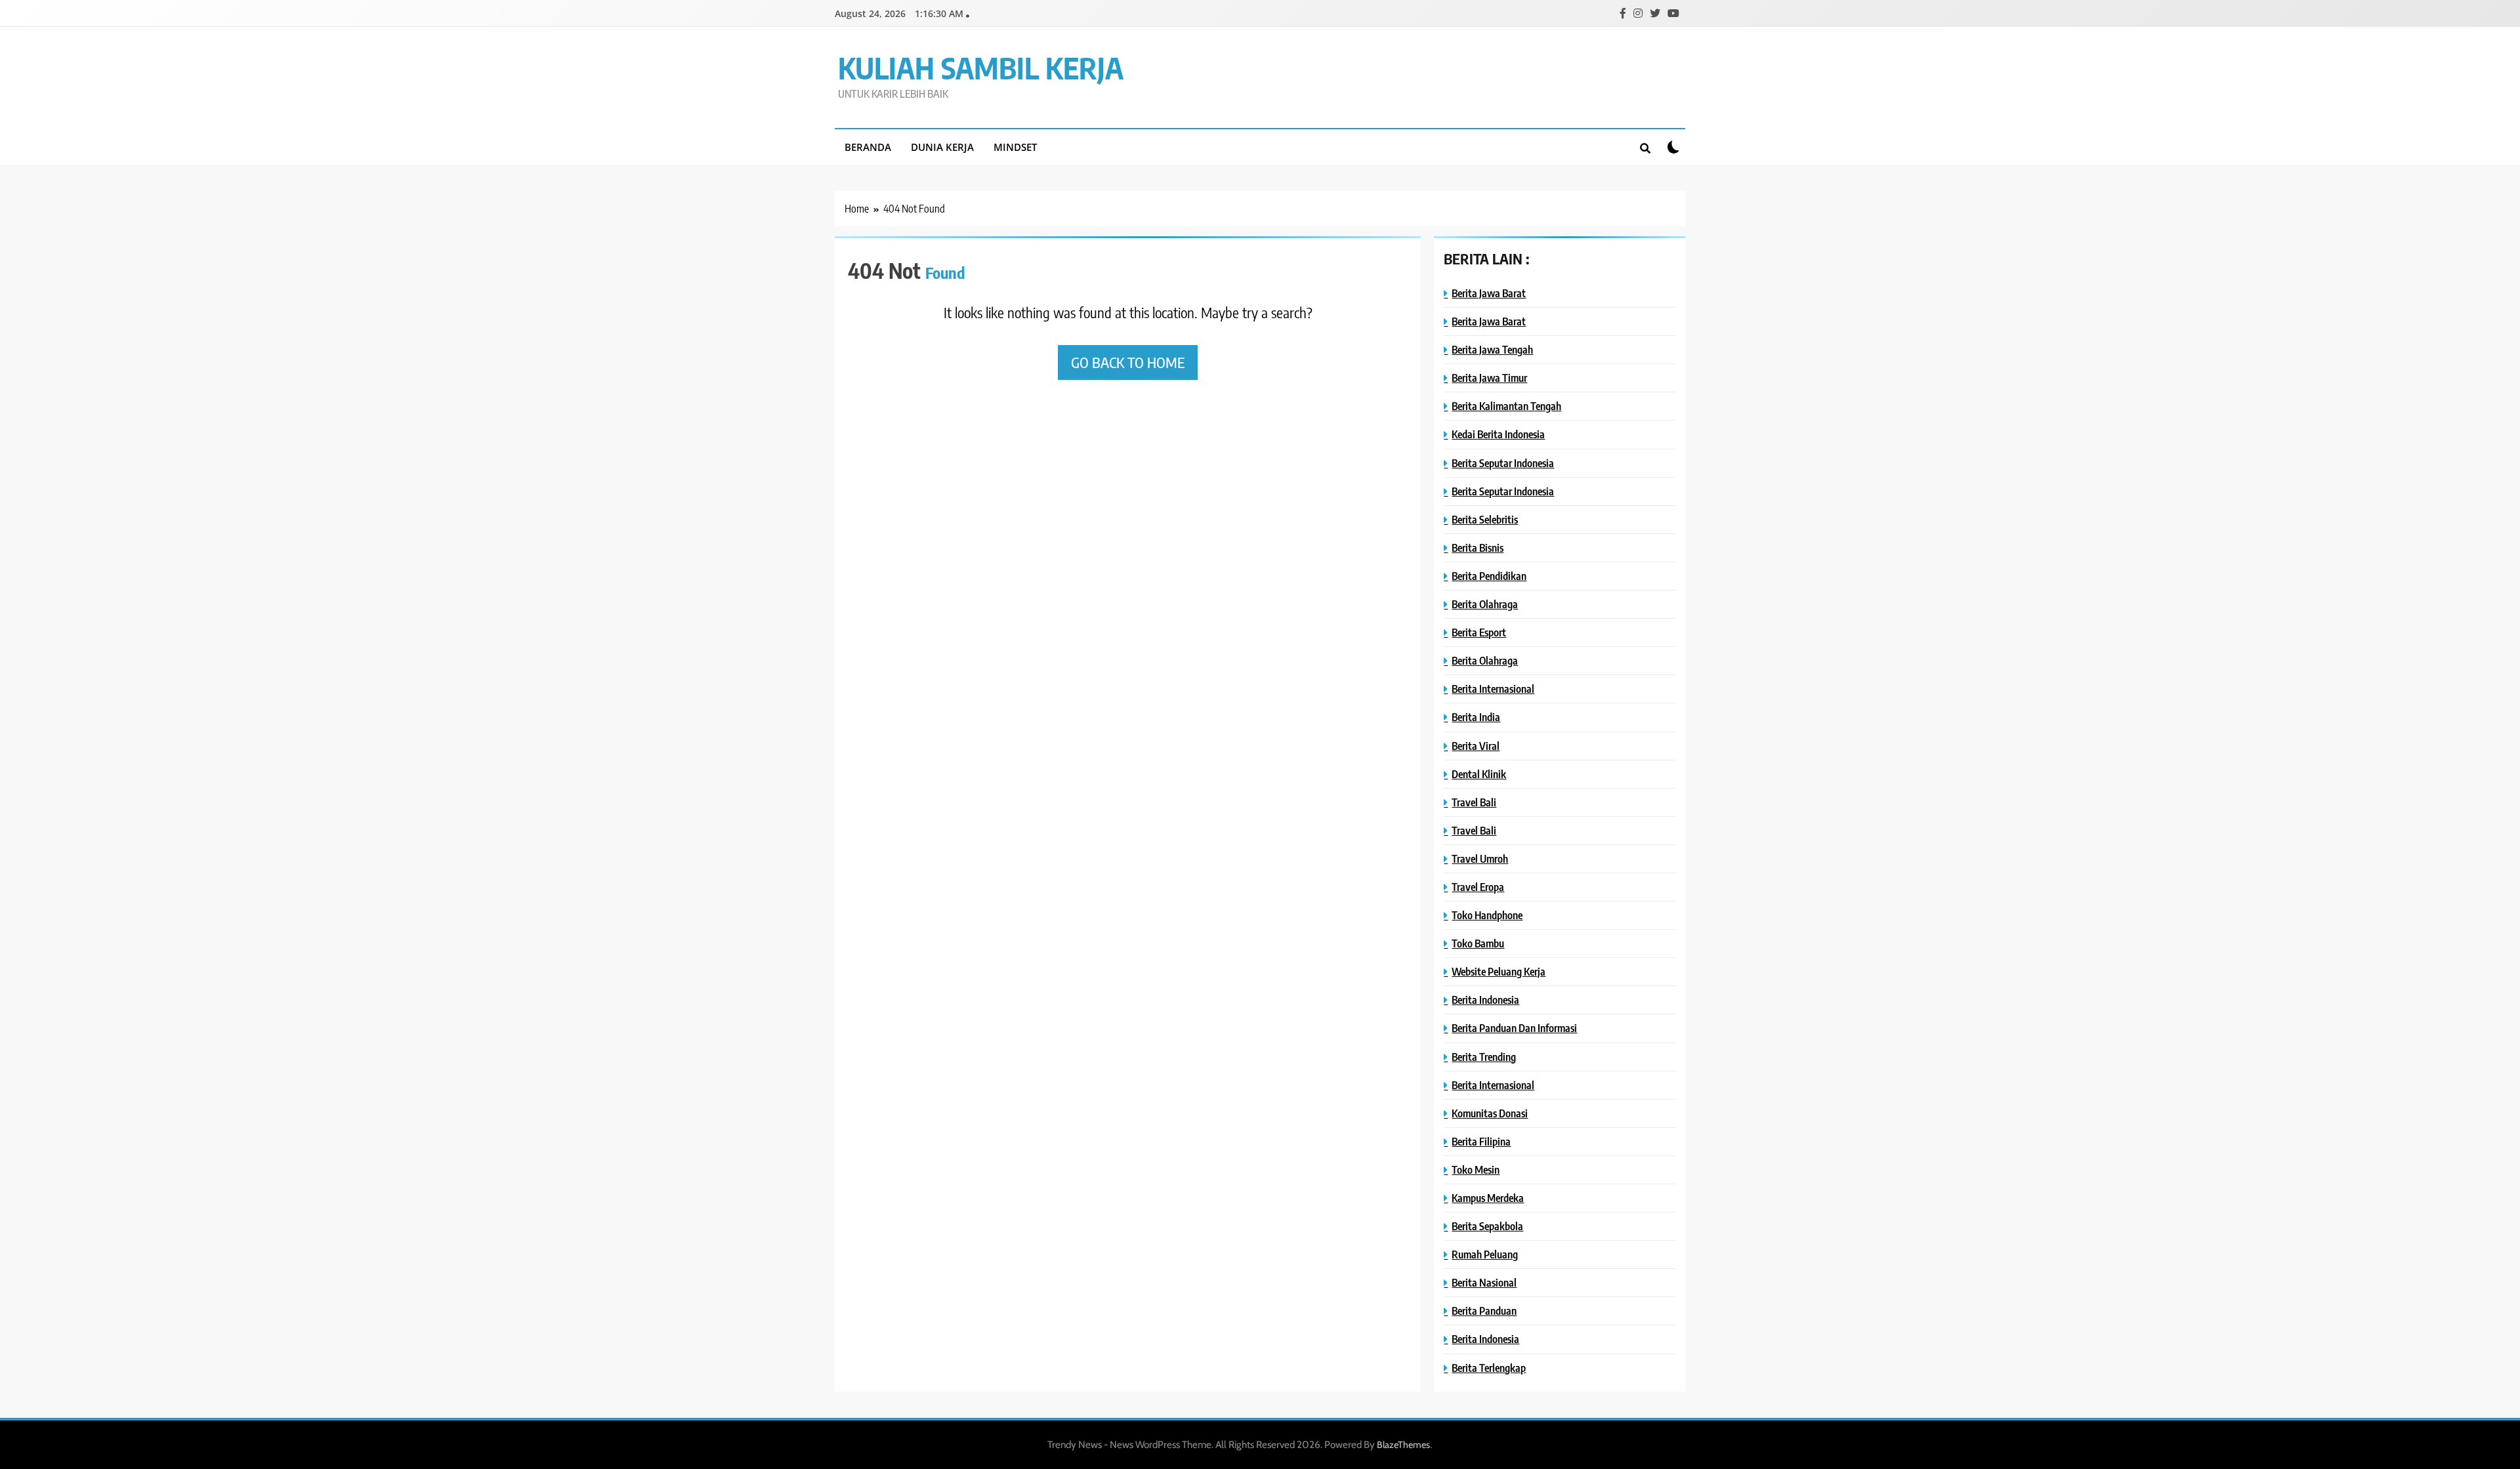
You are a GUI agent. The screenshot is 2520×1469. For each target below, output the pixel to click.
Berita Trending (1484, 1057)
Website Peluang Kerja (1499, 971)
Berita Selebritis (1485, 519)
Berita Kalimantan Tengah (1506, 406)
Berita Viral (1476, 746)
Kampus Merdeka (1488, 1198)
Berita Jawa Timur (1489, 378)
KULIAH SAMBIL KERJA (981, 68)
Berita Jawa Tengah (1492, 349)
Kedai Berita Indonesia (1498, 434)
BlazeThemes (1403, 1445)
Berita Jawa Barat (1489, 293)
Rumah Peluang (1485, 1254)
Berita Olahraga (1485, 604)
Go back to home (1128, 362)
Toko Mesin (1476, 1169)
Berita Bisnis (1478, 548)
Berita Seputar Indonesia (1503, 463)
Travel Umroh (1480, 859)
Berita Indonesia (1485, 1000)
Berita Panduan (1484, 1311)
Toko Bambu (1478, 943)
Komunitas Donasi (1490, 1113)
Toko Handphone (1487, 915)
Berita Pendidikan (1489, 576)
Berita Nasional (1484, 1282)
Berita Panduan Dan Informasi (1514, 1028)
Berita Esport (1479, 632)
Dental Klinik (1479, 774)
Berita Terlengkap (1489, 1368)
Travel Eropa (1478, 887)
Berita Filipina (1481, 1141)
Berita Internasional (1493, 689)
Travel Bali (1474, 802)
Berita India (1476, 717)
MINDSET (1015, 147)
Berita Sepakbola (1487, 1226)
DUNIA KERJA (942, 147)
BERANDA (868, 147)
